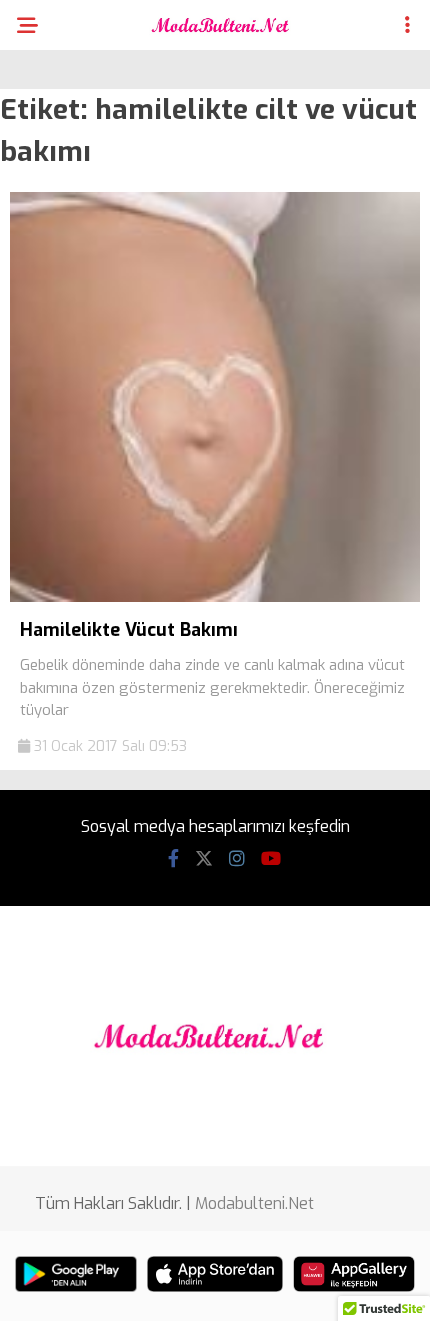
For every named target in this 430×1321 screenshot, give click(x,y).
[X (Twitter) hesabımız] (204, 859)
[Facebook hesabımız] (173, 859)
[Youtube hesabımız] (271, 859)
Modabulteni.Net (254, 1203)
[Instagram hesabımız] (237, 859)
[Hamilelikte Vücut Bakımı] (215, 597)
